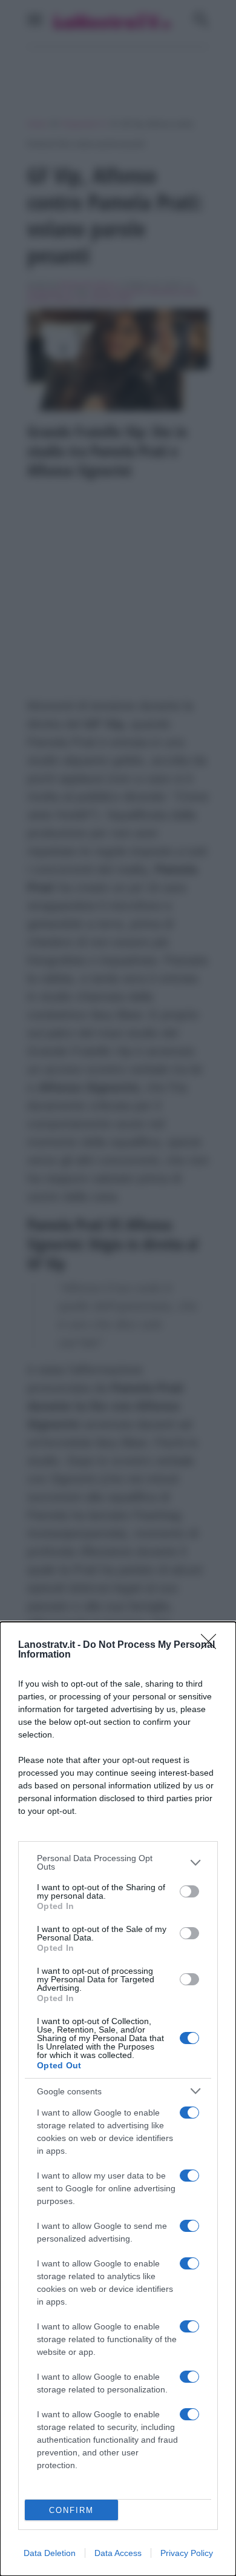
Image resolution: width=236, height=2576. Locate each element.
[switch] (189, 1891)
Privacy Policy (187, 2553)
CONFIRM (71, 2510)
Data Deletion (50, 2553)
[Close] (212, 1645)
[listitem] (118, 1862)
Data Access (118, 2553)
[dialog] (118, 2099)
